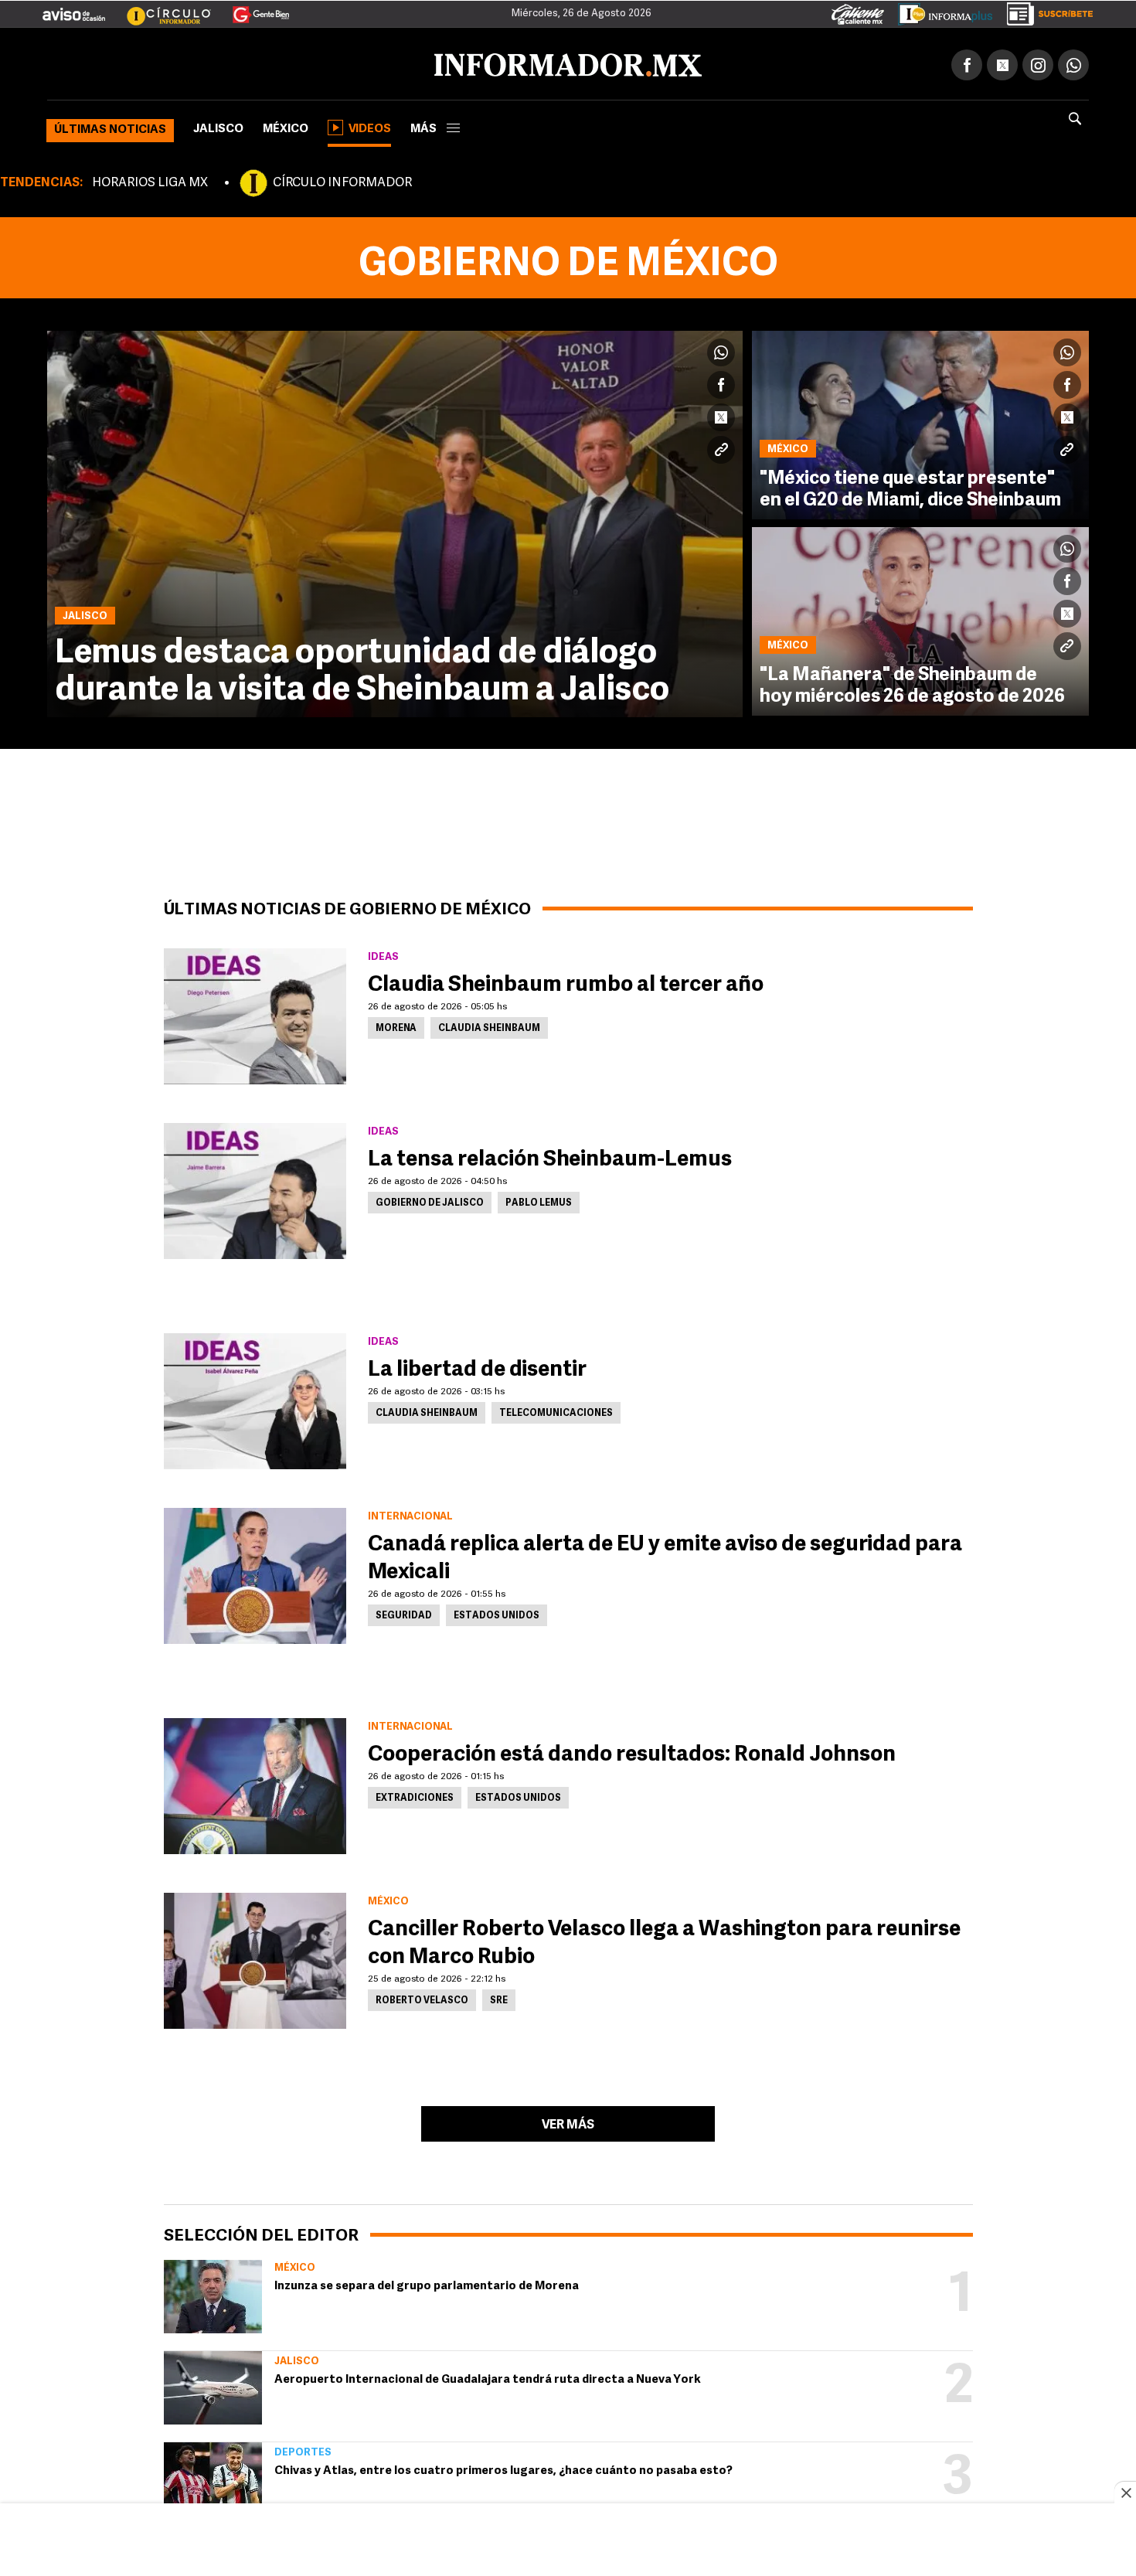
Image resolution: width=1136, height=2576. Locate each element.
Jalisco (218, 126)
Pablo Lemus (539, 1200)
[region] (568, 2541)
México (286, 126)
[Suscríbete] (1044, 11)
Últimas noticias (110, 127)
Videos (370, 126)
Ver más (568, 2122)
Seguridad (404, 1613)
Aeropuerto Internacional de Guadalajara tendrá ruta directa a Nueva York (488, 2377)
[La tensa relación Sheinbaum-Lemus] (255, 1188)
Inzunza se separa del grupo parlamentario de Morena (427, 2283)
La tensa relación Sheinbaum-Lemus (550, 1157)
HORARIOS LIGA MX (150, 180)
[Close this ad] (1125, 2493)
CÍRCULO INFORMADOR (342, 180)
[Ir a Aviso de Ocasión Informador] (74, 9)
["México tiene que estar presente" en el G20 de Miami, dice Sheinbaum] (920, 422)
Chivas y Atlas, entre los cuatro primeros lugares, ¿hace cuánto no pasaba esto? (503, 2468)
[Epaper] (940, 11)
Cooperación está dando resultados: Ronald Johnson (632, 1752)
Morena (396, 1026)
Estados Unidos (497, 1613)
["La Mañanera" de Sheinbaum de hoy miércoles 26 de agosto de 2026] (920, 618)
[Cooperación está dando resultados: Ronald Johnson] (255, 1783)
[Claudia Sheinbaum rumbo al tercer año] (255, 1013)
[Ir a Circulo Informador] (159, 9)
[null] (213, 2294)
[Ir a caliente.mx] (858, 11)
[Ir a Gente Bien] (252, 9)
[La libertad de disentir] (255, 1398)
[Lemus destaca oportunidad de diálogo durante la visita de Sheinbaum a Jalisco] (395, 521)
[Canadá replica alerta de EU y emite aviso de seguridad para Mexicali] (255, 1573)
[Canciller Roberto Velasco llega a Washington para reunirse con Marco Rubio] (255, 1958)
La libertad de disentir (477, 1367)
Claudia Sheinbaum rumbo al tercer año (566, 982)
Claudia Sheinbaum (489, 1026)
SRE (499, 1998)
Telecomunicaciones (556, 1411)
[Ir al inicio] (230, 63)
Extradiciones (415, 1795)
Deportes (303, 2450)
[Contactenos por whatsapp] (1073, 62)
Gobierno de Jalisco (430, 1200)
